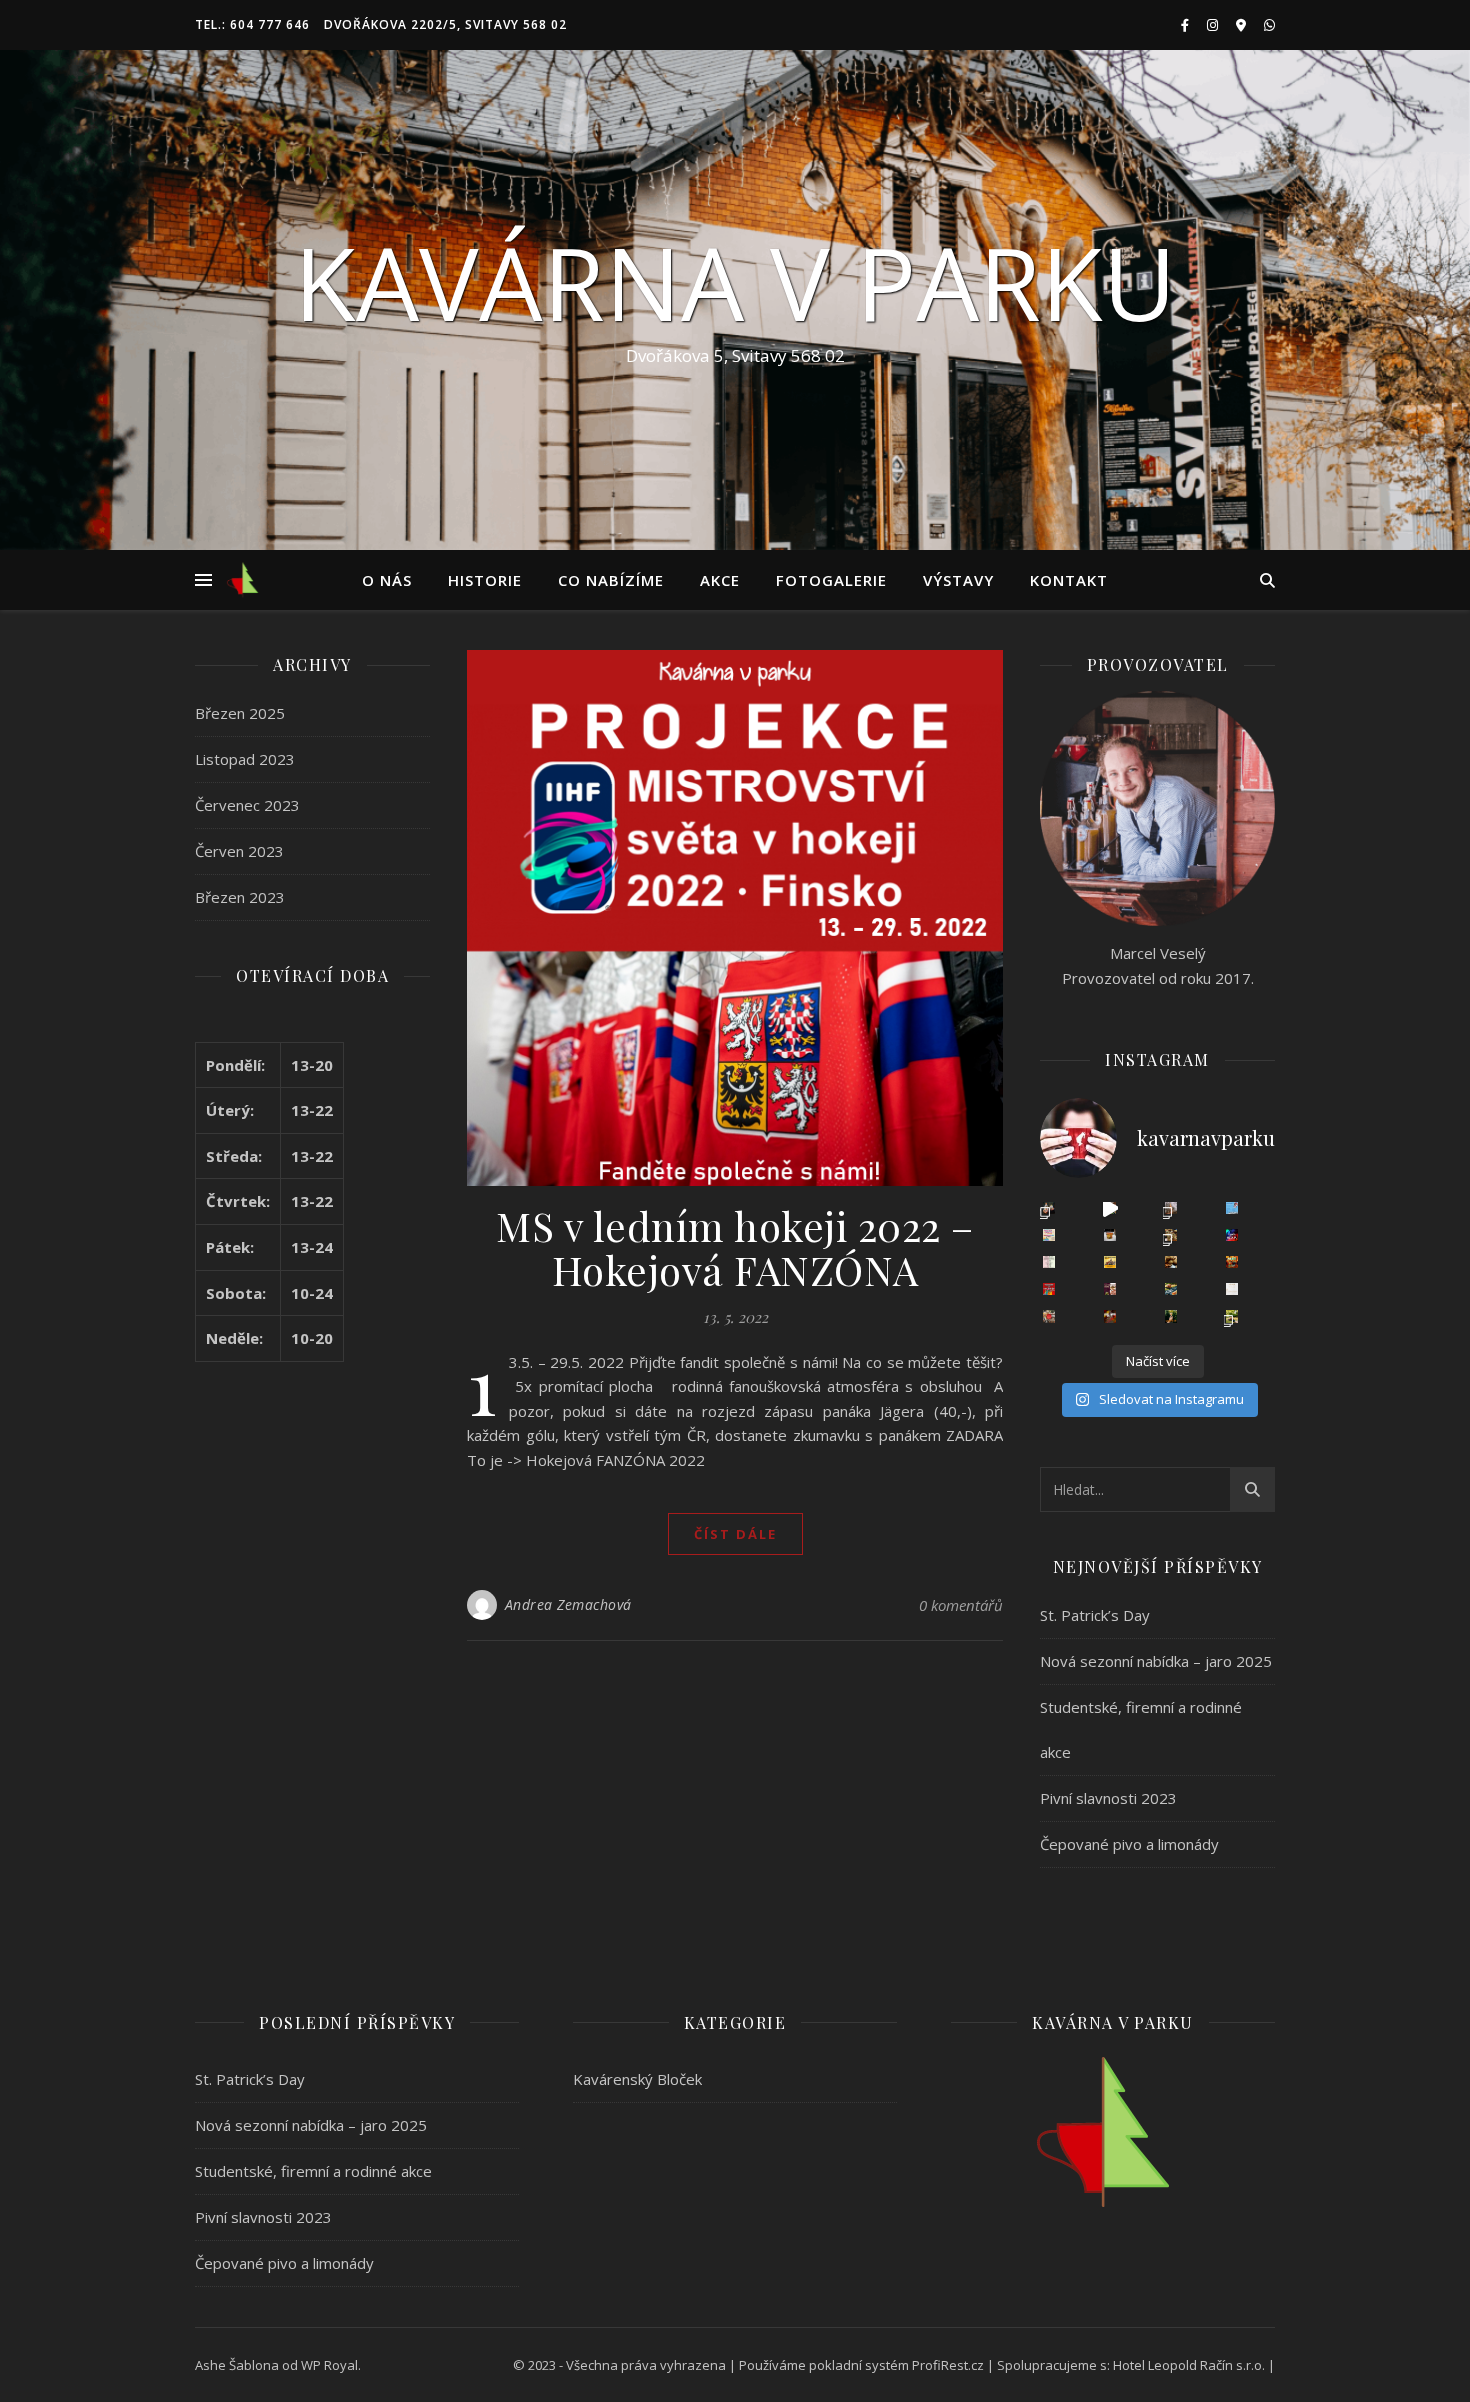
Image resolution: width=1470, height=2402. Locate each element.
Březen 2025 (240, 713)
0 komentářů (961, 1605)
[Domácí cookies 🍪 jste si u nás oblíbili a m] (1171, 1262)
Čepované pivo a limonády (1129, 1844)
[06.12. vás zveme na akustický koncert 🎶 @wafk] (1232, 1235)
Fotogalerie (831, 580)
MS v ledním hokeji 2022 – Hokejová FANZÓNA (735, 1247)
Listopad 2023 (245, 759)
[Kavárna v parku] (242, 580)
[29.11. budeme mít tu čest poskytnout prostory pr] (1110, 1262)
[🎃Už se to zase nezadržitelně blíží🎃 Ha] (1110, 1316)
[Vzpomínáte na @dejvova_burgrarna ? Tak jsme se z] (1232, 1316)
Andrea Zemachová (568, 1604)
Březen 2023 (240, 897)
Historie (485, 580)
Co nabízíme (611, 580)
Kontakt (1069, 580)
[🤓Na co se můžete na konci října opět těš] (1171, 1289)
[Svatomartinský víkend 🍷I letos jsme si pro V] (1110, 1289)
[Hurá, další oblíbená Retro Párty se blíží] (1049, 1235)
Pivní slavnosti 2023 (1108, 1798)
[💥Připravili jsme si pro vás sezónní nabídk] (1049, 1208)
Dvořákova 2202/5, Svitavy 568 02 (445, 24)
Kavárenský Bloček (637, 2079)
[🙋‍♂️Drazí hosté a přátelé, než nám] (1049, 1289)
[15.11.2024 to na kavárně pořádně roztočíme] (1232, 1262)
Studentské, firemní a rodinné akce (313, 2171)
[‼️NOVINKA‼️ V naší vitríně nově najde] (1110, 1235)
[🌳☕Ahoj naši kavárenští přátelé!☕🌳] (1049, 1316)
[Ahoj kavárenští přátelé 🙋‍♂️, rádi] (1232, 1289)
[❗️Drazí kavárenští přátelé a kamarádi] (1049, 1262)
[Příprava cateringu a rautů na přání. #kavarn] (1110, 1208)
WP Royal (329, 2365)
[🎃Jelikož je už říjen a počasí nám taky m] (1171, 1316)
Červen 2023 (239, 851)
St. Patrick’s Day (1095, 1615)
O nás (387, 580)
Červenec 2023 (247, 805)
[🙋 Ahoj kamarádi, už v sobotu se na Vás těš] (1232, 1208)
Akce (720, 580)
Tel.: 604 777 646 (252, 24)
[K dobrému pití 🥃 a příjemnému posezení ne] (1171, 1235)
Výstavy (958, 580)
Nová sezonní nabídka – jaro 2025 (1156, 1661)
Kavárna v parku (735, 282)
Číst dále (735, 1534)
